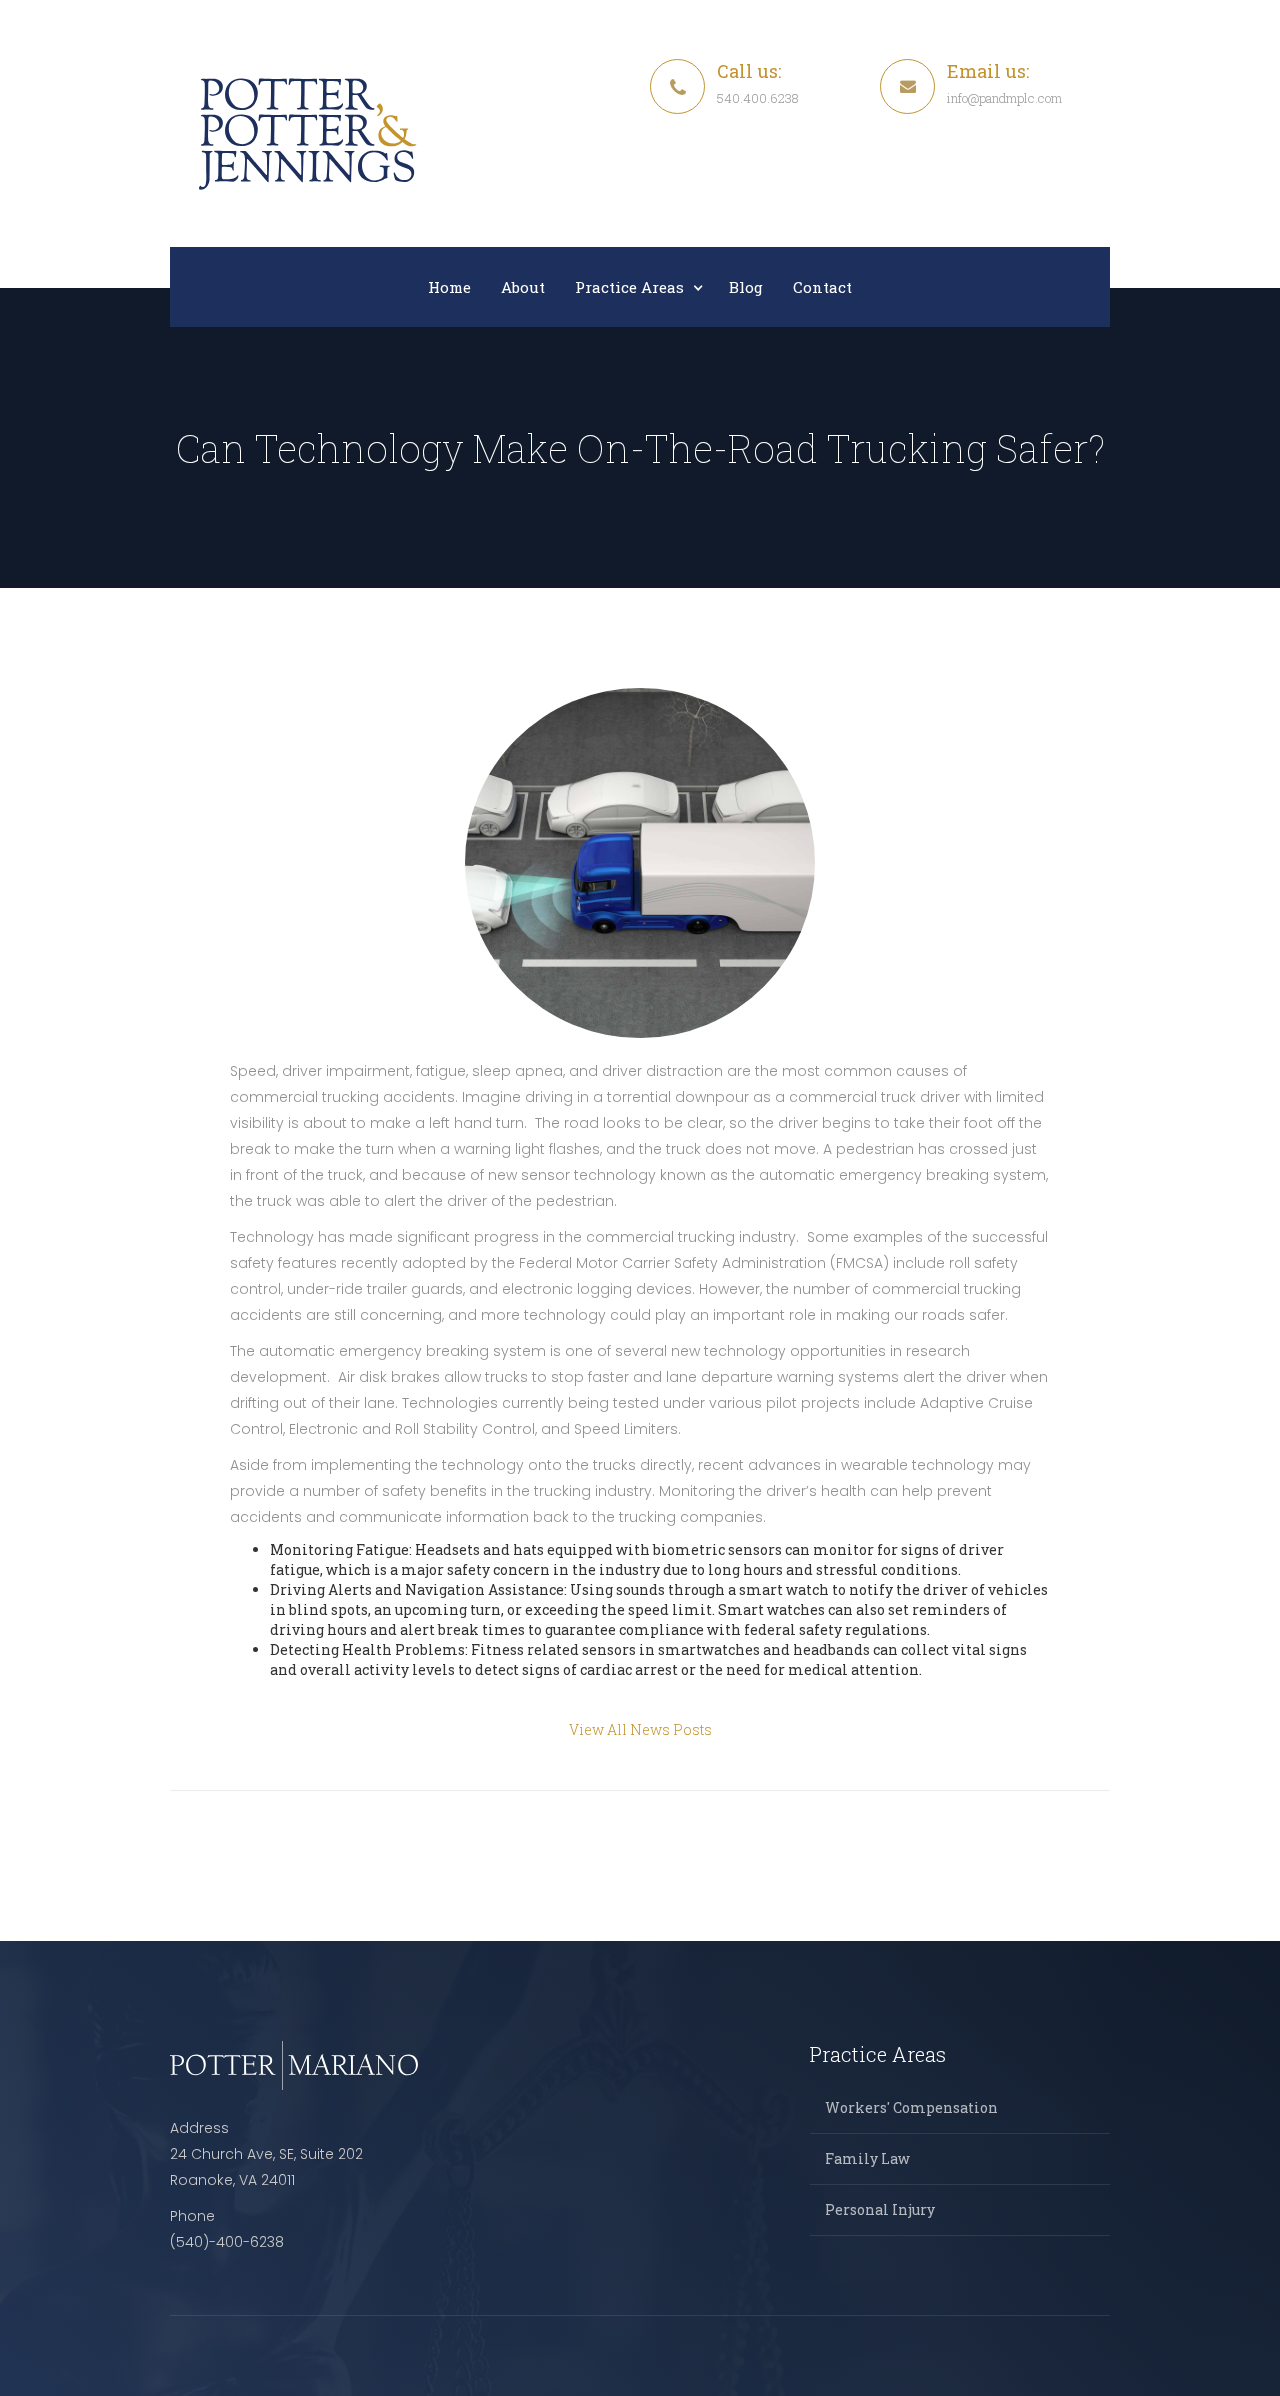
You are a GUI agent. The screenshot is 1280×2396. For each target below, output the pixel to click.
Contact (822, 287)
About (523, 287)
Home (449, 287)
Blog (746, 287)
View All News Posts (640, 1729)
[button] (637, 287)
